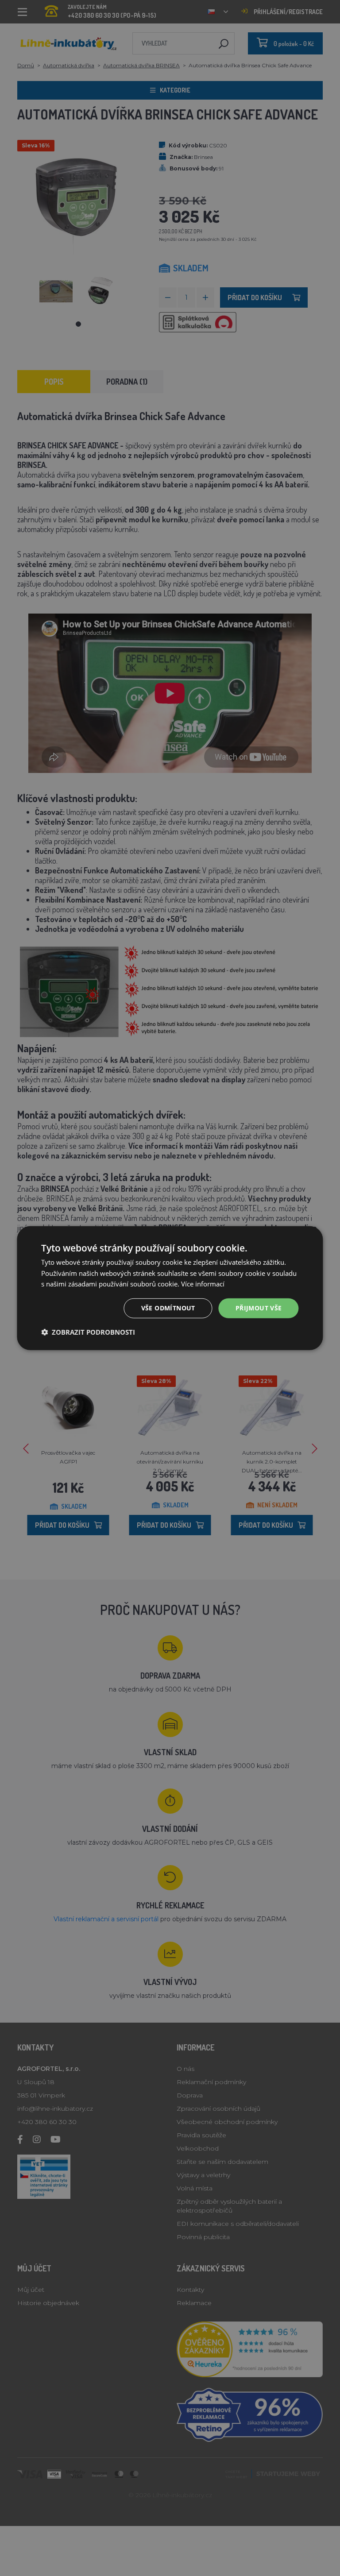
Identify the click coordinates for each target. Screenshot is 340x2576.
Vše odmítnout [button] (168, 1308)
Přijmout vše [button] (259, 1308)
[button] (88, 1332)
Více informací (203, 1284)
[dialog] (170, 1288)
